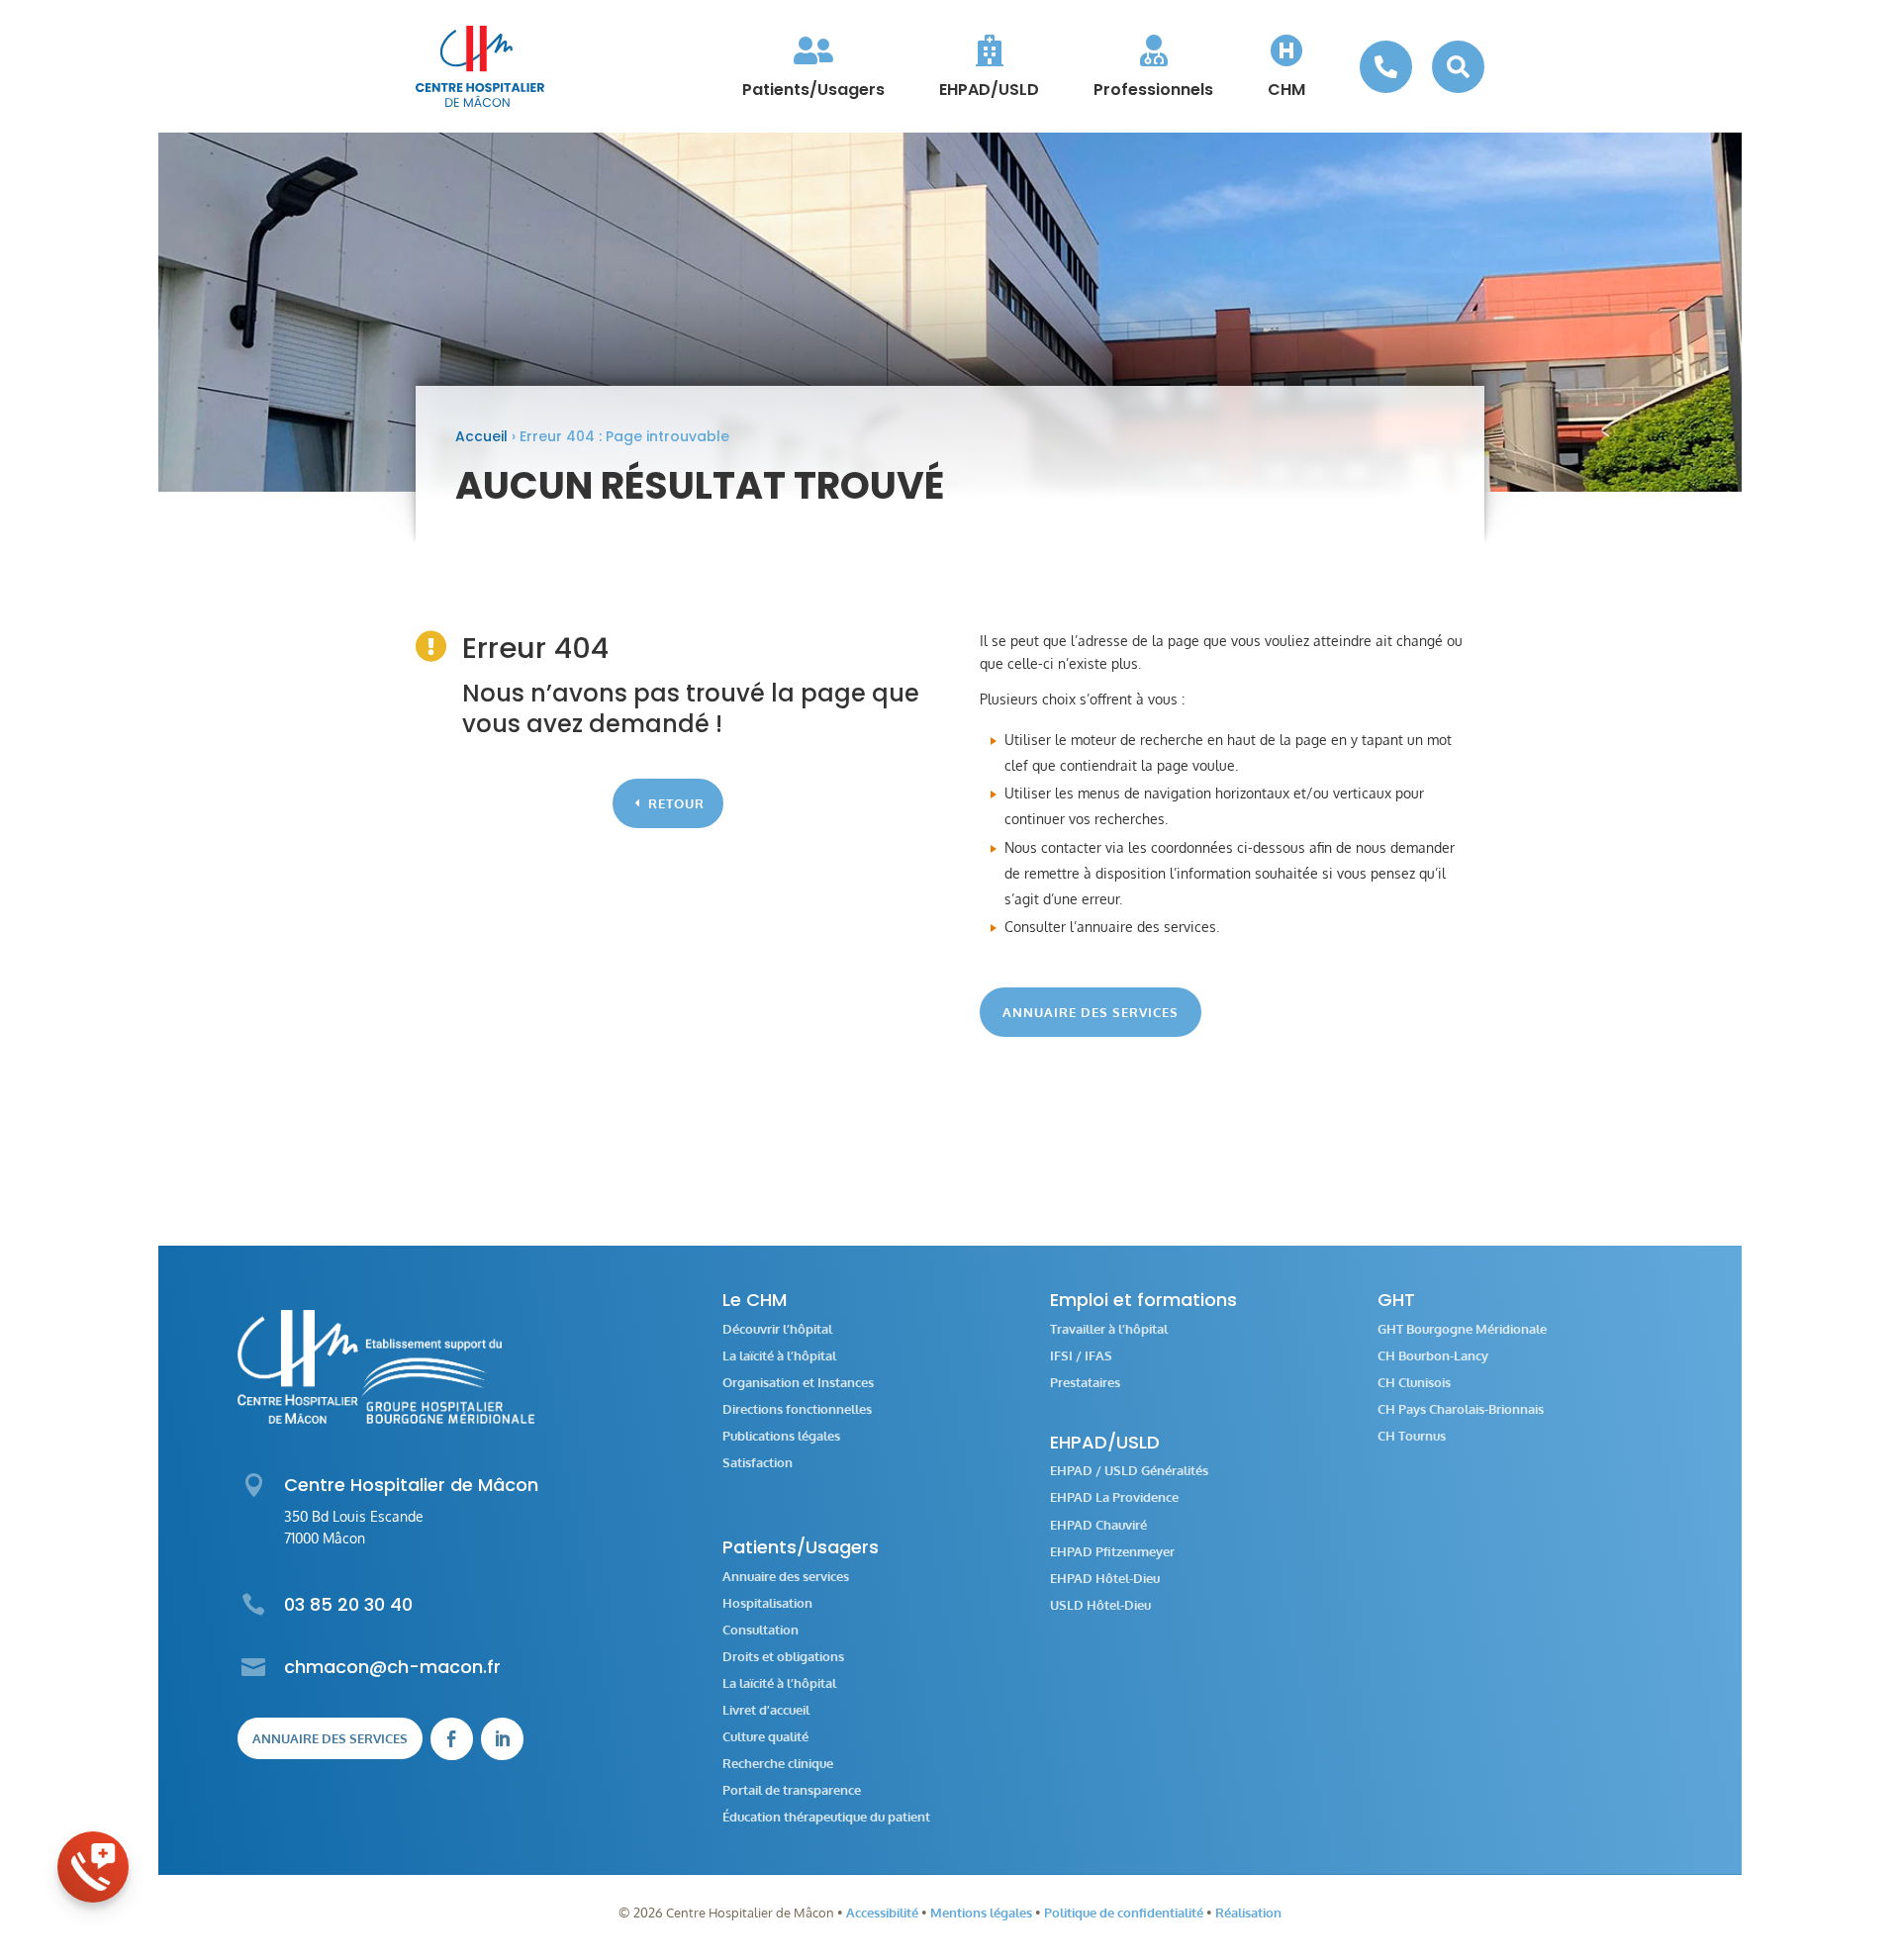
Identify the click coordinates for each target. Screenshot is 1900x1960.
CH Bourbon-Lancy (1433, 1356)
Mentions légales (981, 1913)
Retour (676, 803)
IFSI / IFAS (1081, 1356)
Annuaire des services (1091, 1012)
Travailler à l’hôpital (1109, 1329)
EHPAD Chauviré (1098, 1525)
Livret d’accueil (766, 1710)
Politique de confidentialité (1124, 1913)
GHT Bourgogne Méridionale (1462, 1329)
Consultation (760, 1630)
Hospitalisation (767, 1603)
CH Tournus (1412, 1436)
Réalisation (1248, 1913)
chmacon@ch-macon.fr (392, 1667)
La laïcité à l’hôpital (779, 1356)
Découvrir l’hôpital (777, 1329)
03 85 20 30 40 (348, 1604)
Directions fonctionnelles (797, 1409)
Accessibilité (882, 1913)
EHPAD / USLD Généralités (1129, 1471)
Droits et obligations (783, 1657)
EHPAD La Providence (1114, 1497)
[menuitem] (813, 66)
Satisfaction (758, 1463)
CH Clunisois (1414, 1383)
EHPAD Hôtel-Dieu (1105, 1579)
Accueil (481, 436)
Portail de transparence (792, 1790)
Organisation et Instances (798, 1383)
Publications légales (781, 1436)
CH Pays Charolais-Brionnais (1461, 1409)
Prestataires (1085, 1383)
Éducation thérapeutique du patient (826, 1817)
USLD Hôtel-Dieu (1100, 1605)
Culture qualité (765, 1737)
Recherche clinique (778, 1764)
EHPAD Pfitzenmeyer (1112, 1552)
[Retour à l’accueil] (480, 66)
